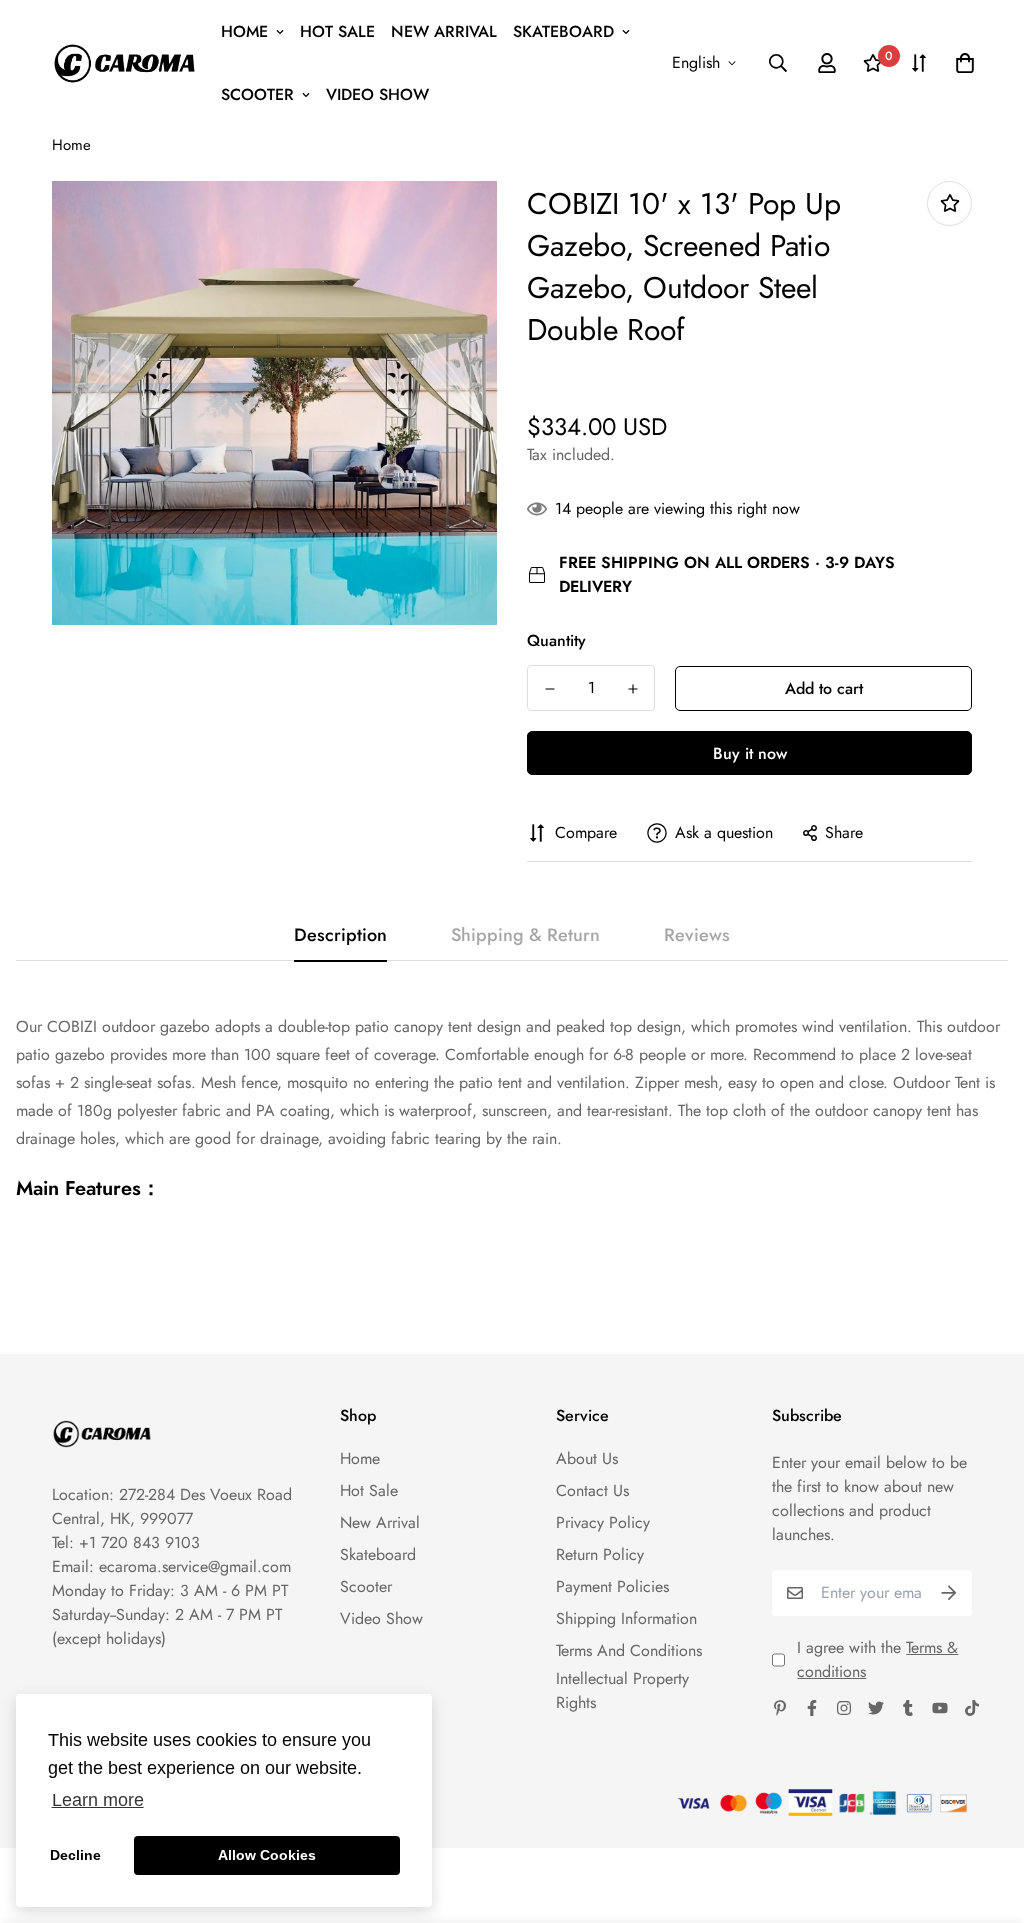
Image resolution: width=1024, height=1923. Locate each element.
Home (244, 31)
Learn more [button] (98, 1800)
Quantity (556, 640)
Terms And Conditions (629, 1650)
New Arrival (444, 31)
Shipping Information (626, 1618)
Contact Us (592, 1490)
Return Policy (600, 1554)
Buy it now (750, 753)
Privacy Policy (603, 1522)
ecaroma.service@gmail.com (195, 1566)
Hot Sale (337, 31)
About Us (587, 1458)
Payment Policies (612, 1586)
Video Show (377, 94)
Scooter (257, 94)
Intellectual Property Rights (622, 1690)
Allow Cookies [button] (267, 1855)
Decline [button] (75, 1855)
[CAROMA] (124, 63)
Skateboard (563, 31)
